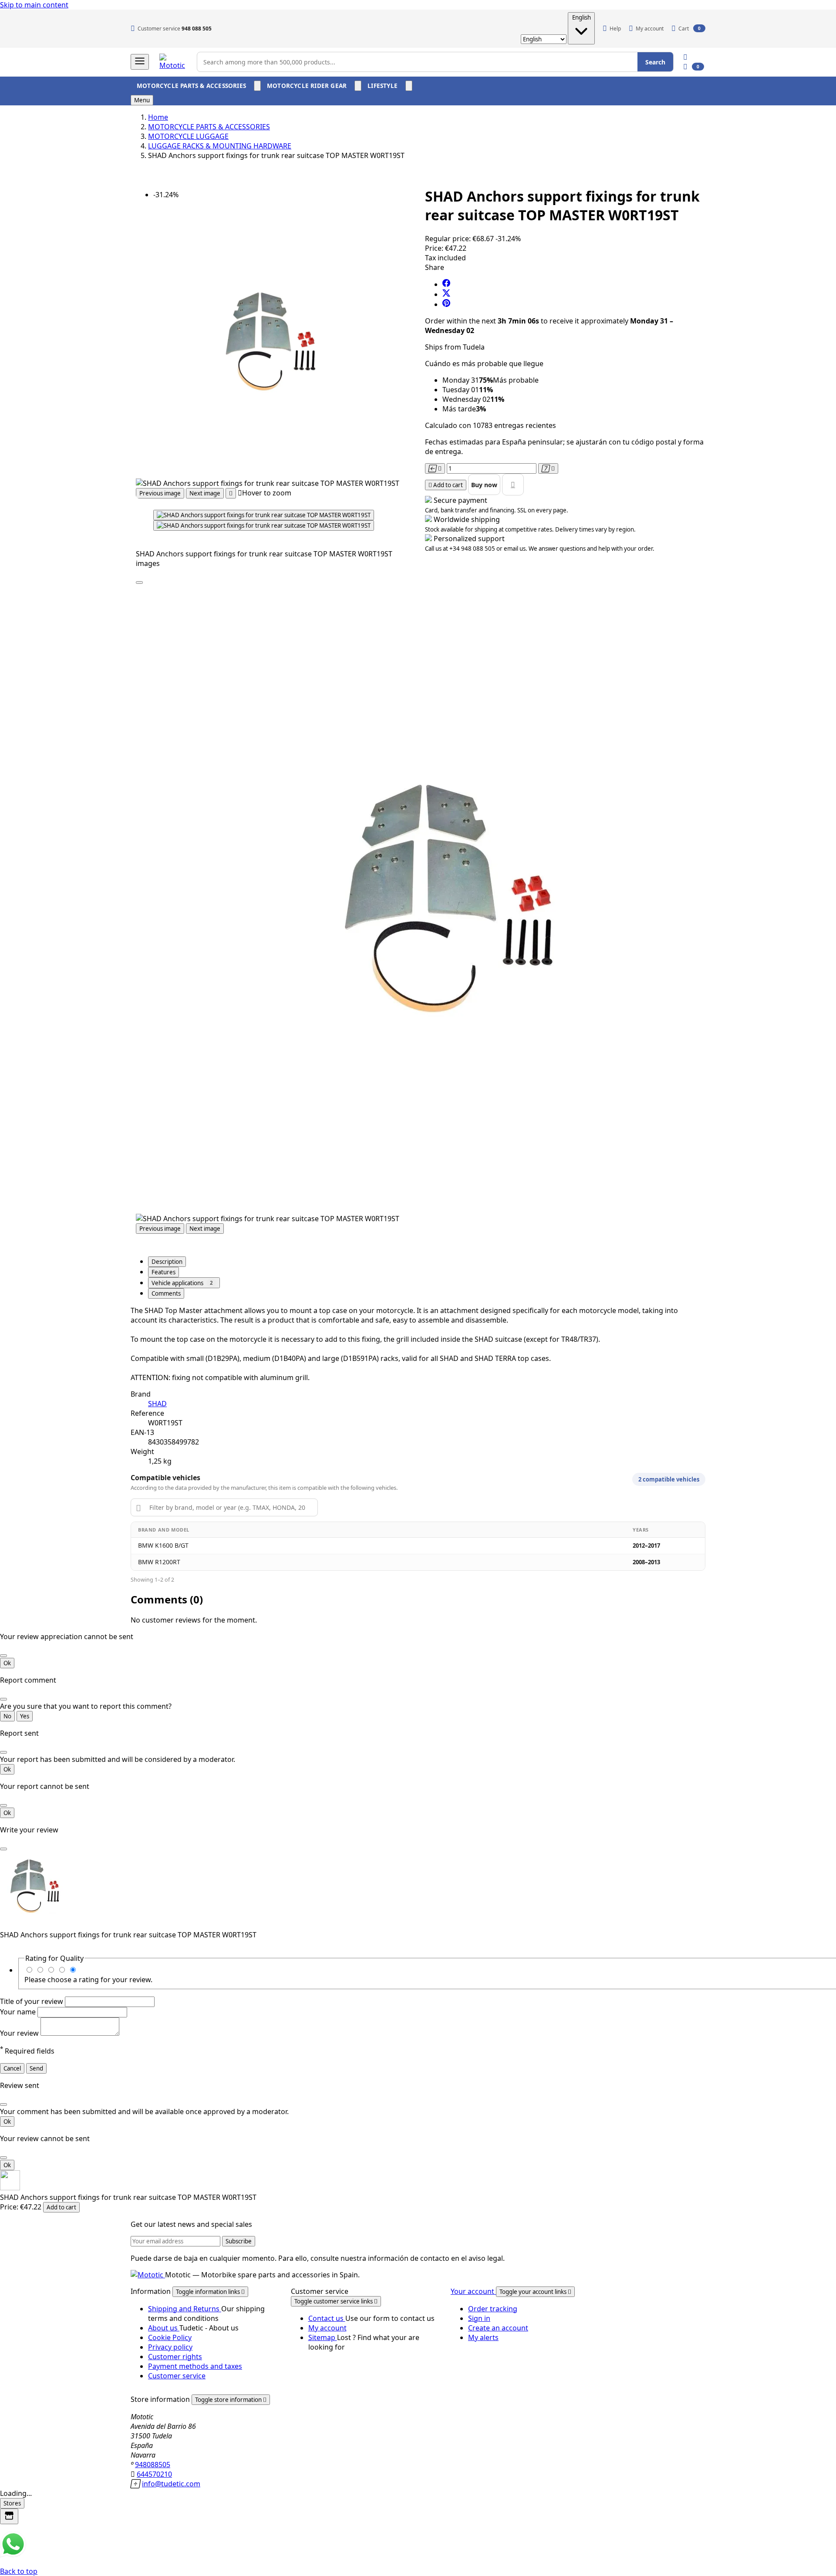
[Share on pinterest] (446, 304)
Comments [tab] (166, 1293)
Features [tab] (163, 1272)
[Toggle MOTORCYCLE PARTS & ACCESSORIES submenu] (257, 86)
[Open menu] (140, 62)
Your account (473, 2291)
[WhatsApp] (13, 2555)
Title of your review (32, 2001)
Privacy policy (170, 2347)
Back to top (19, 2571)
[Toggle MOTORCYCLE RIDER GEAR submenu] (358, 86)
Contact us (327, 2318)
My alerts (483, 2337)
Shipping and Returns (185, 2309)
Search (655, 62)
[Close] (139, 583)
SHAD (157, 1404)
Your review (20, 2033)
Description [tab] (167, 1262)
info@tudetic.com (171, 2484)
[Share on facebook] (446, 284)
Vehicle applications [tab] (182, 1283)
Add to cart (61, 2207)
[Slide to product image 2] (264, 525)
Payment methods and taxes (195, 2366)
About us (164, 2328)
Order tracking (493, 2309)
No (7, 1716)
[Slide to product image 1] (264, 515)
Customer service (177, 2376)
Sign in (479, 2318)
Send (36, 2068)
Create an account (498, 2328)
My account (327, 2328)
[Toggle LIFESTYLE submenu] (409, 86)
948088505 (153, 2465)
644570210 (154, 2474)
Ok (7, 1663)
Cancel (12, 2068)
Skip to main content (34, 5)
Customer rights (175, 2357)
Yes (25, 1716)
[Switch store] (9, 2516)
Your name (19, 2012)
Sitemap (323, 2337)
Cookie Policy (170, 2337)
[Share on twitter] (446, 294)
